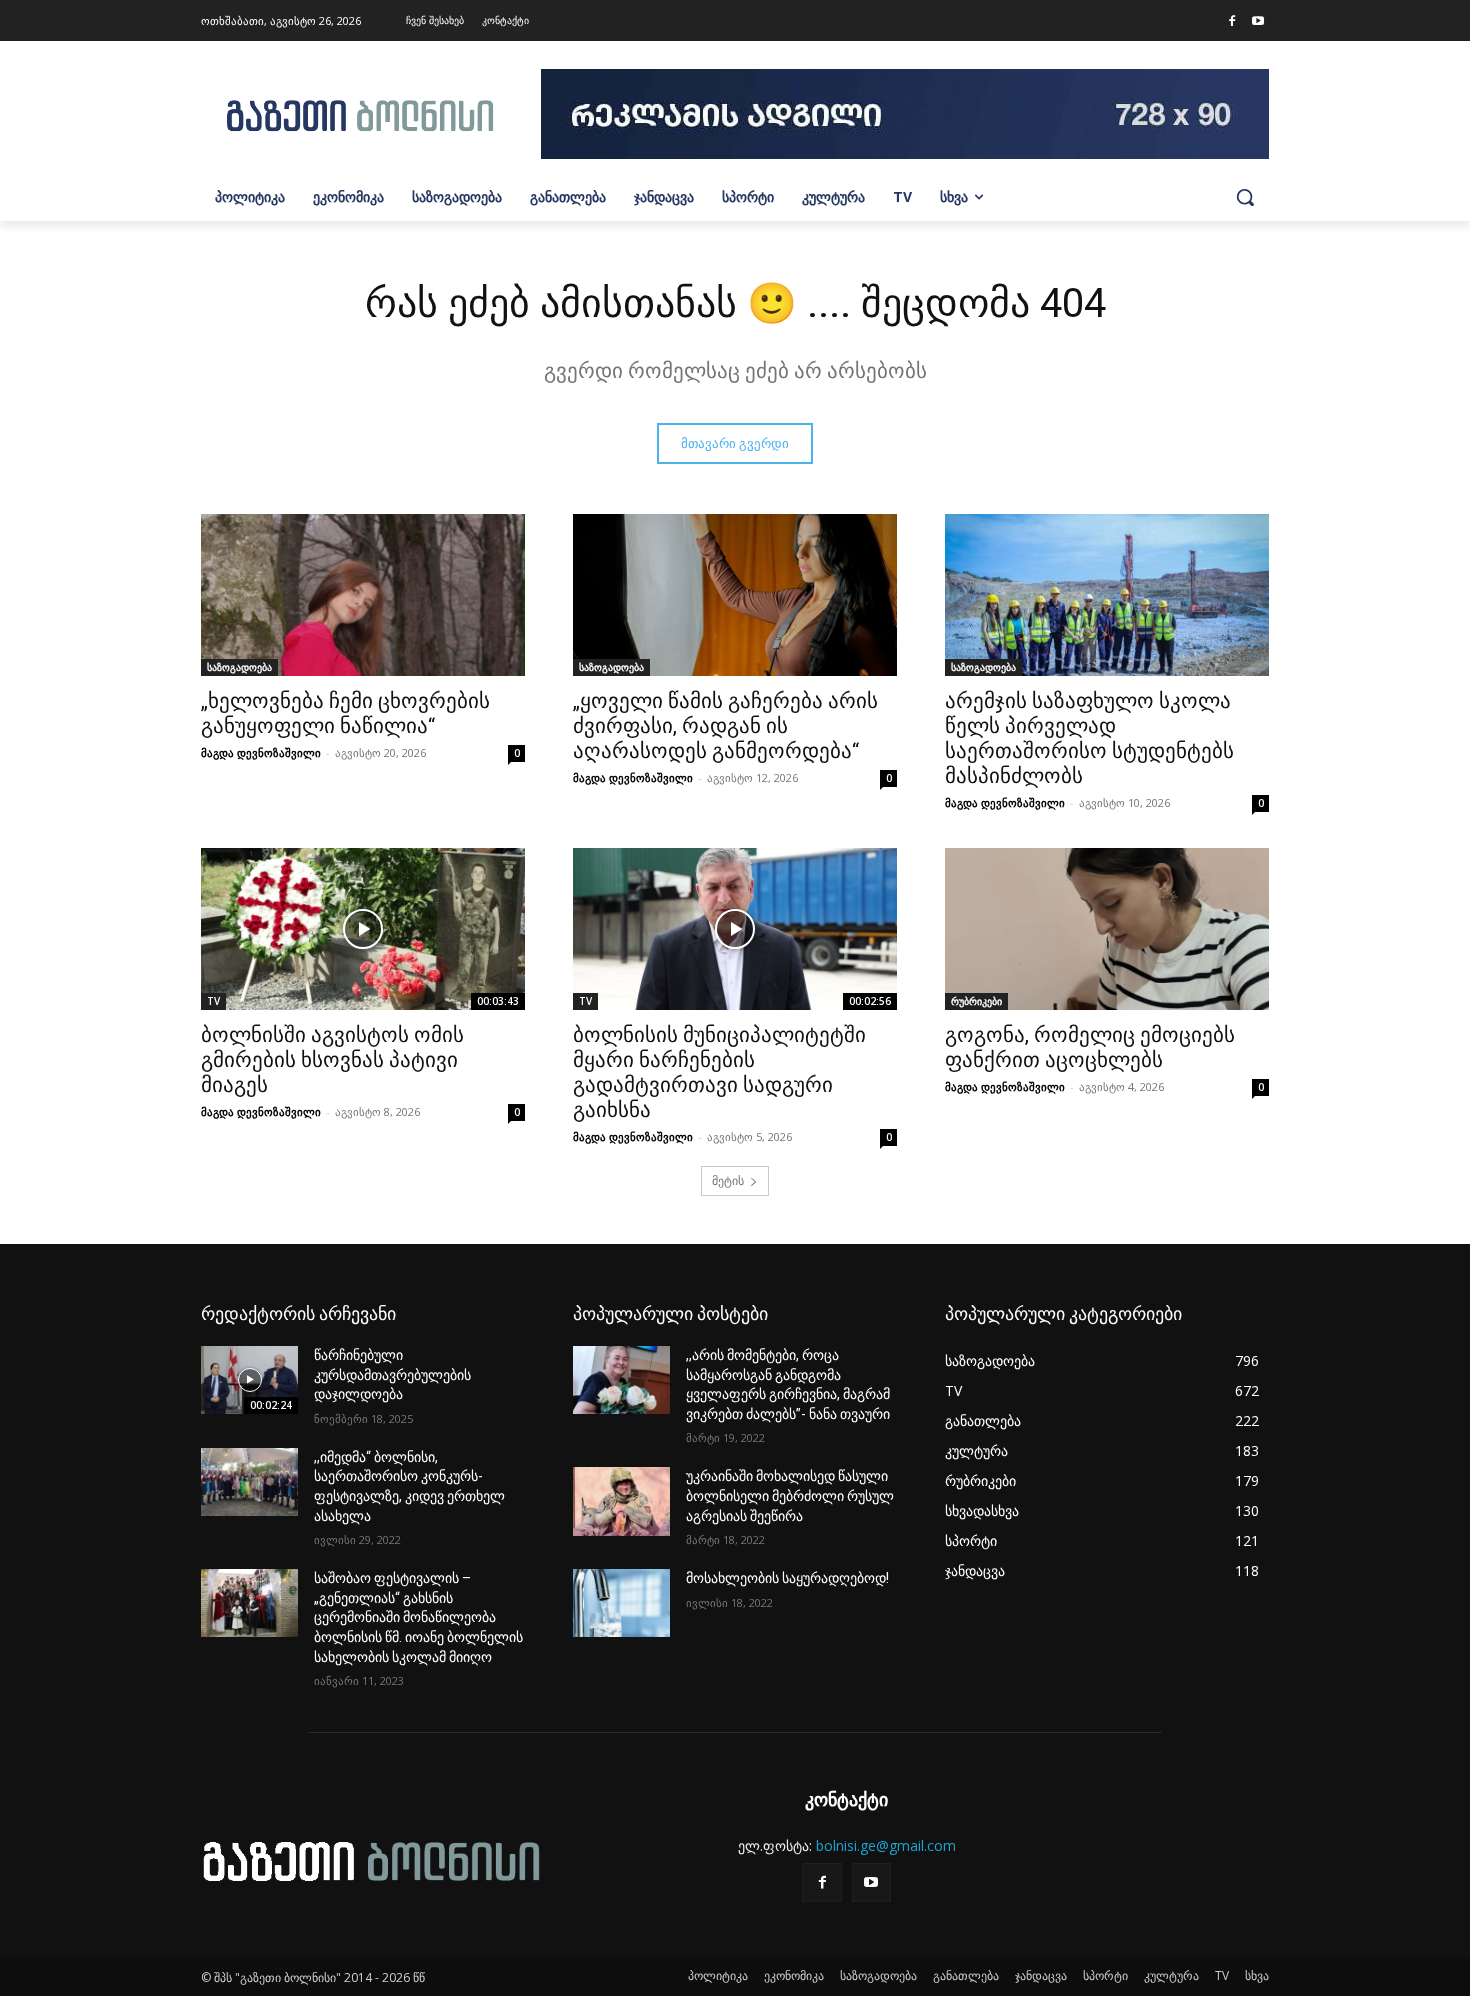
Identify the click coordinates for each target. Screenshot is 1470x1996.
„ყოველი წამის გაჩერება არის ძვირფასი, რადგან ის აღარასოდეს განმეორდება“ (725, 726)
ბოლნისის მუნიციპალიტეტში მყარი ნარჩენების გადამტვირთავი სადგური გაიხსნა (719, 1072)
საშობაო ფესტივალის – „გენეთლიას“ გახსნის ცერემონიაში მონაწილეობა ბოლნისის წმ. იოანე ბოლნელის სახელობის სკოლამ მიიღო (418, 1617)
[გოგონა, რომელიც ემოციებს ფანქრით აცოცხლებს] (1107, 929)
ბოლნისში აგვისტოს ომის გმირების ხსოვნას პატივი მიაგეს (332, 1060)
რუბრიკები (976, 1001)
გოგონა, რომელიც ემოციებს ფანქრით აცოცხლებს (1090, 1047)
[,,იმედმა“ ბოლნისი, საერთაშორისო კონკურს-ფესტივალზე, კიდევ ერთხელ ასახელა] (249, 1482)
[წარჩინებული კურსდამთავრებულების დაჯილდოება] (249, 1380)
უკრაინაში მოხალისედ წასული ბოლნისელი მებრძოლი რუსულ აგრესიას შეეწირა (790, 1495)
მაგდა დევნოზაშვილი (261, 752)
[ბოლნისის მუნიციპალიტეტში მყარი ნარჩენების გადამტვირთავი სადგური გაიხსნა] (735, 929)
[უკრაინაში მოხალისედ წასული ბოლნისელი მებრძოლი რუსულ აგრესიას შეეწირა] (621, 1501)
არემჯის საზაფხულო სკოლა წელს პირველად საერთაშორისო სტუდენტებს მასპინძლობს (1089, 738)
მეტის (728, 1180)
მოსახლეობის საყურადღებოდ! (787, 1578)
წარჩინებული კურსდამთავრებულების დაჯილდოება (392, 1374)
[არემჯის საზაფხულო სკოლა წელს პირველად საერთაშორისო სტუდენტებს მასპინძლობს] (1107, 595)
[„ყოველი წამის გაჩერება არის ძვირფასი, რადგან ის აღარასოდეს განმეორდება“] (735, 595)
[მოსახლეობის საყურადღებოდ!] (621, 1603)
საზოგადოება (239, 667)
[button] (1245, 197)
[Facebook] (1232, 22)
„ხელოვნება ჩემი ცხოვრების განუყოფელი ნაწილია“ (345, 713)
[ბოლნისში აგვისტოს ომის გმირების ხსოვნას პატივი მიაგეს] (363, 929)
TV (213, 1001)
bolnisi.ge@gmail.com (886, 1845)
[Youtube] (1258, 22)
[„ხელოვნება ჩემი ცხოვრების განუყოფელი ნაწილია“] (363, 595)
